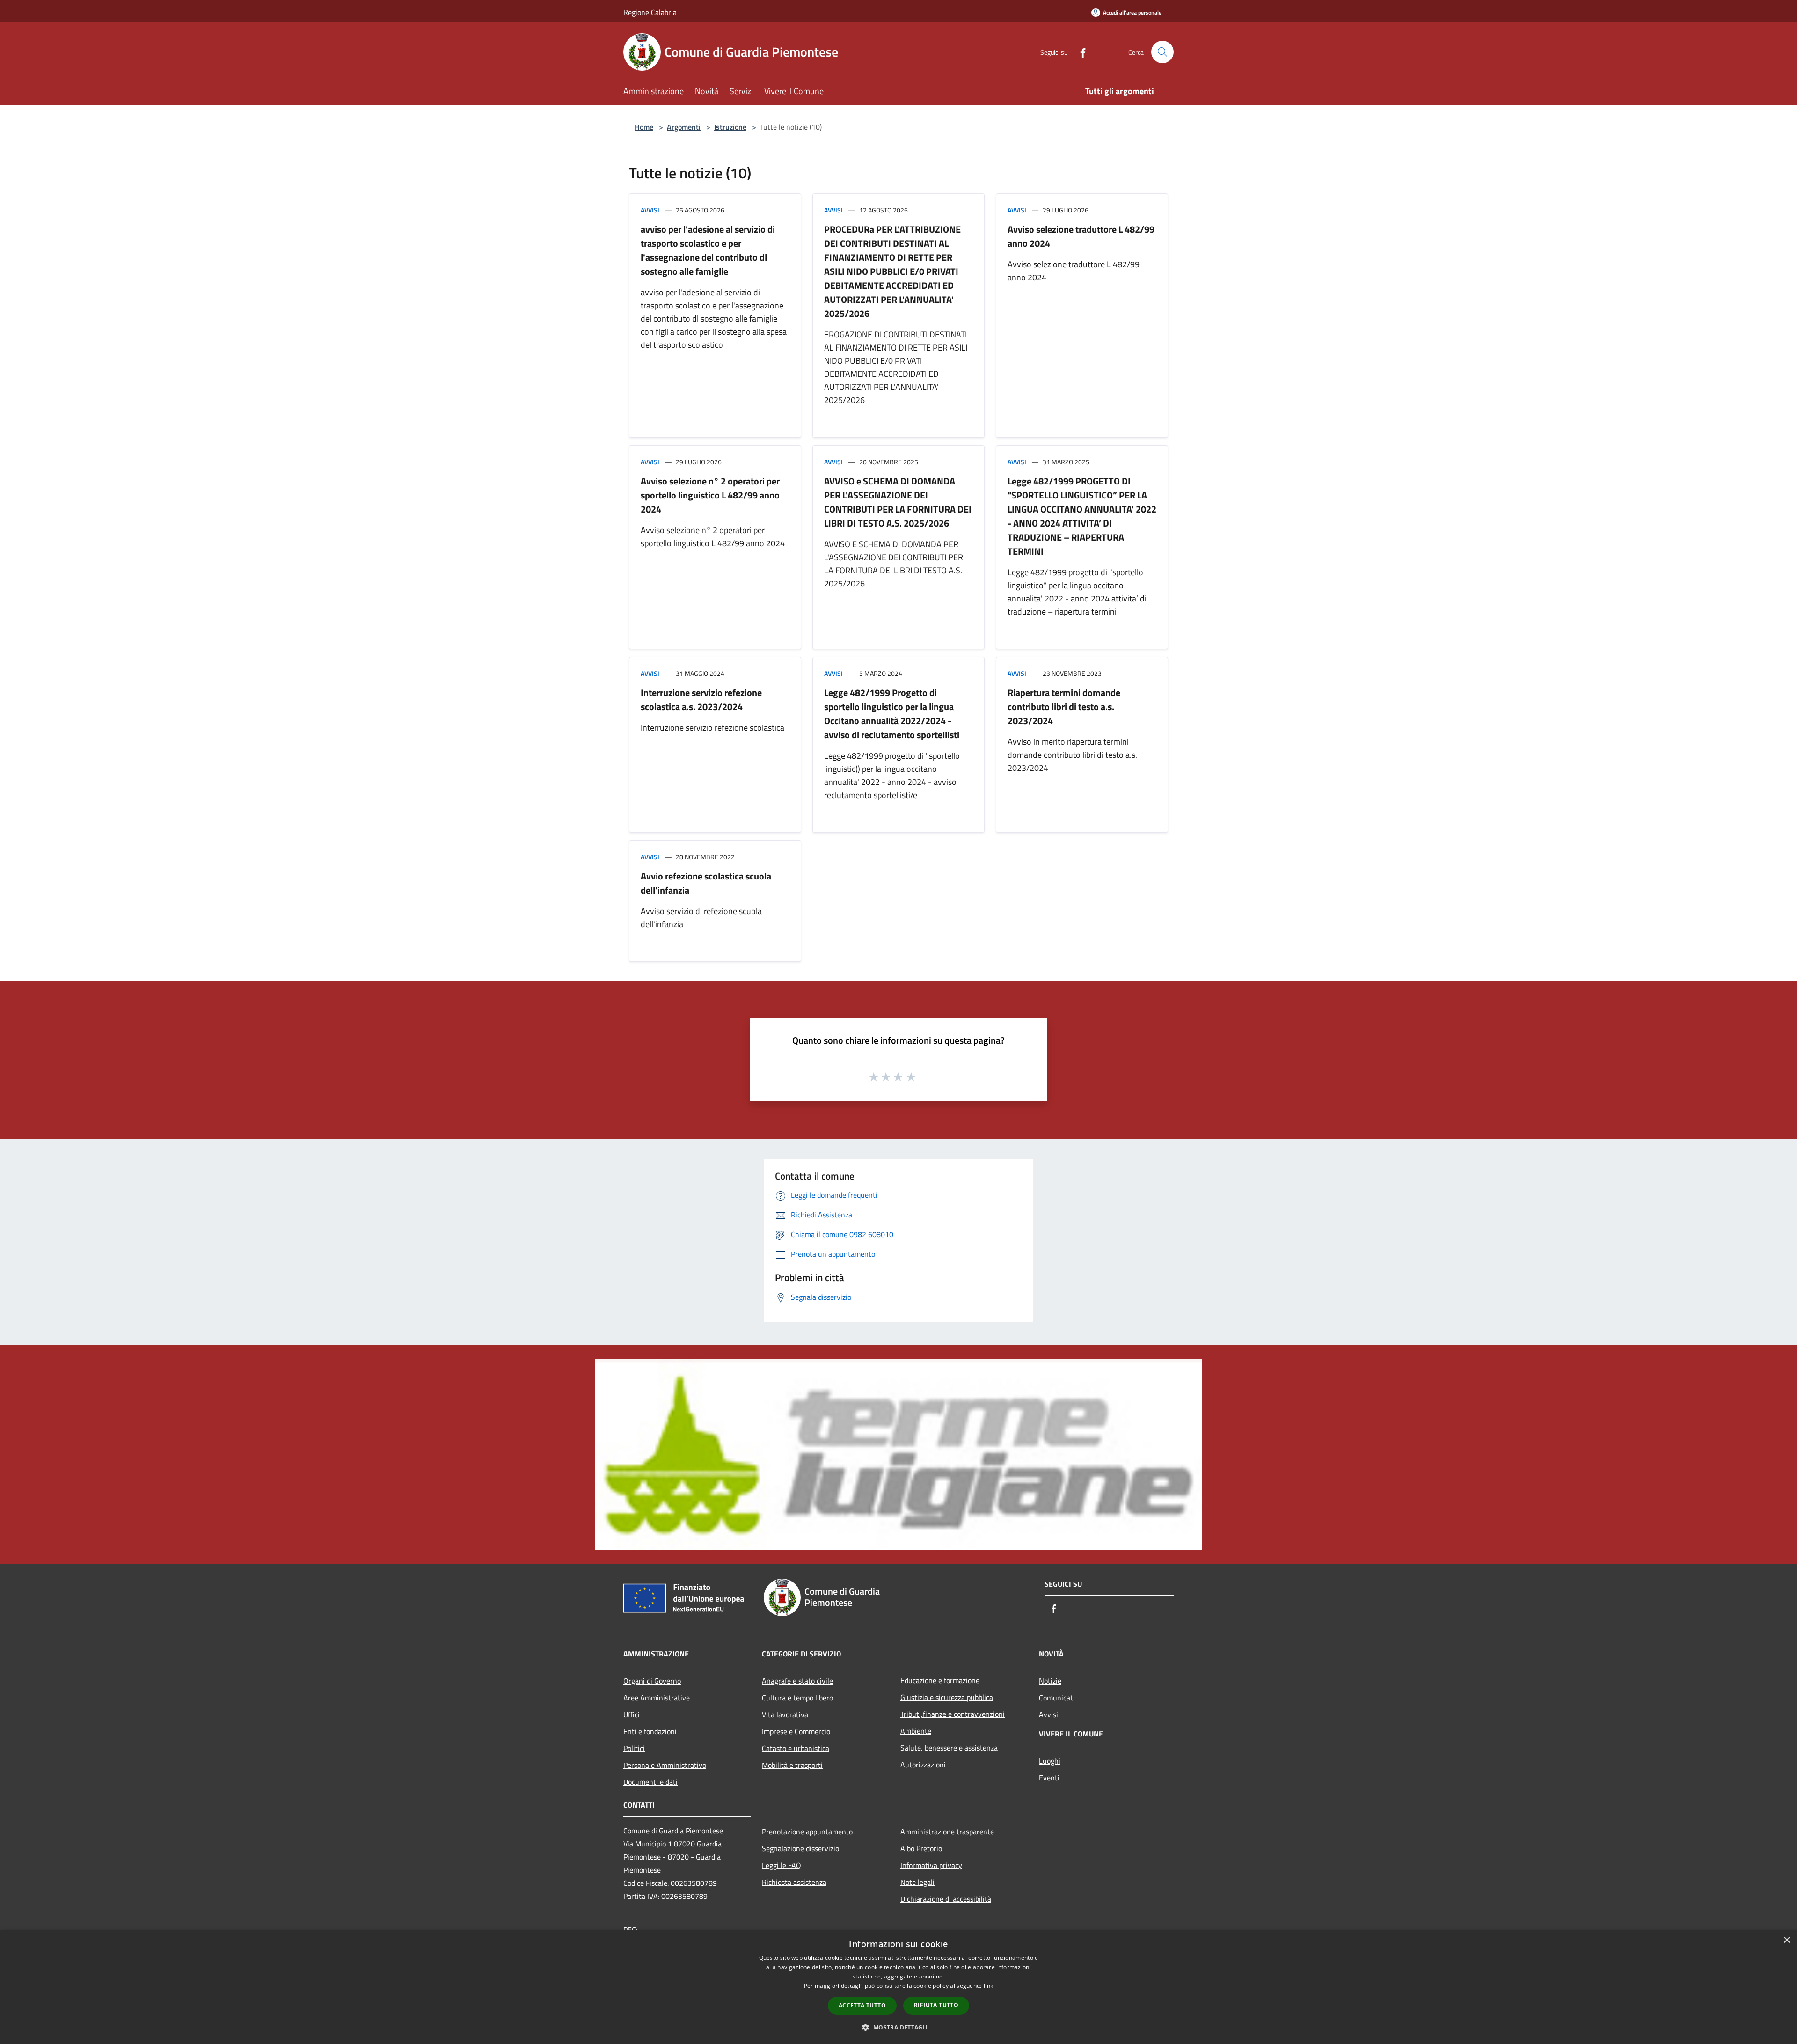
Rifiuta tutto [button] (936, 2005)
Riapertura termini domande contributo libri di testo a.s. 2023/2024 (1064, 707)
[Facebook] (1079, 52)
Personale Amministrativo (665, 1765)
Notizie (1050, 1681)
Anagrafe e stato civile (797, 1681)
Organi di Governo (652, 1681)
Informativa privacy (931, 1865)
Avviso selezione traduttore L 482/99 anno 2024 (1081, 236)
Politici (634, 1748)
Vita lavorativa (785, 1714)
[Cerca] (1162, 52)
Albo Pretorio (921, 1848)
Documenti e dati (650, 1782)
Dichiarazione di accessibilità (946, 1899)
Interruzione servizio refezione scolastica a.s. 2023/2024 (701, 700)
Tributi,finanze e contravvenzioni (953, 1714)
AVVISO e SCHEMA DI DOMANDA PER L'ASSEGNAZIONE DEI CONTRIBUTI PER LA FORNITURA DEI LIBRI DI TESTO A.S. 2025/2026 (898, 502)
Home (644, 127)
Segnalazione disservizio (800, 1848)
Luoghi (1050, 1761)
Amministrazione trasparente (947, 1832)
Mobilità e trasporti (792, 1765)
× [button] (1786, 1940)
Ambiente (916, 1731)
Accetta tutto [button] (862, 2005)
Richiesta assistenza (794, 1882)
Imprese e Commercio (796, 1731)
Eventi (1049, 1778)
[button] (898, 2027)
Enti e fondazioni (650, 1731)
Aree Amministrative (657, 1698)
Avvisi (650, 210)
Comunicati (1057, 1698)
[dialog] (898, 1987)
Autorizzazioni (923, 1765)
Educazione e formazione (940, 1680)
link (988, 1986)
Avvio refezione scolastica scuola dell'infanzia (706, 883)
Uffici (632, 1714)
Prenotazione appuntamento (807, 1832)
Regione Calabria (650, 12)
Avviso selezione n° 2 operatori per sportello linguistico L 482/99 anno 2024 (710, 495)
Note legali (917, 1882)
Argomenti (684, 127)
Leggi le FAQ (782, 1865)
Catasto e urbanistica (796, 1748)
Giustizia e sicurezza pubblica (947, 1697)
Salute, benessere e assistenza (949, 1748)
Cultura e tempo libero (797, 1698)
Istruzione (730, 127)
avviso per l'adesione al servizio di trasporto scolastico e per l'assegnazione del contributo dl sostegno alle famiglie (708, 250)
